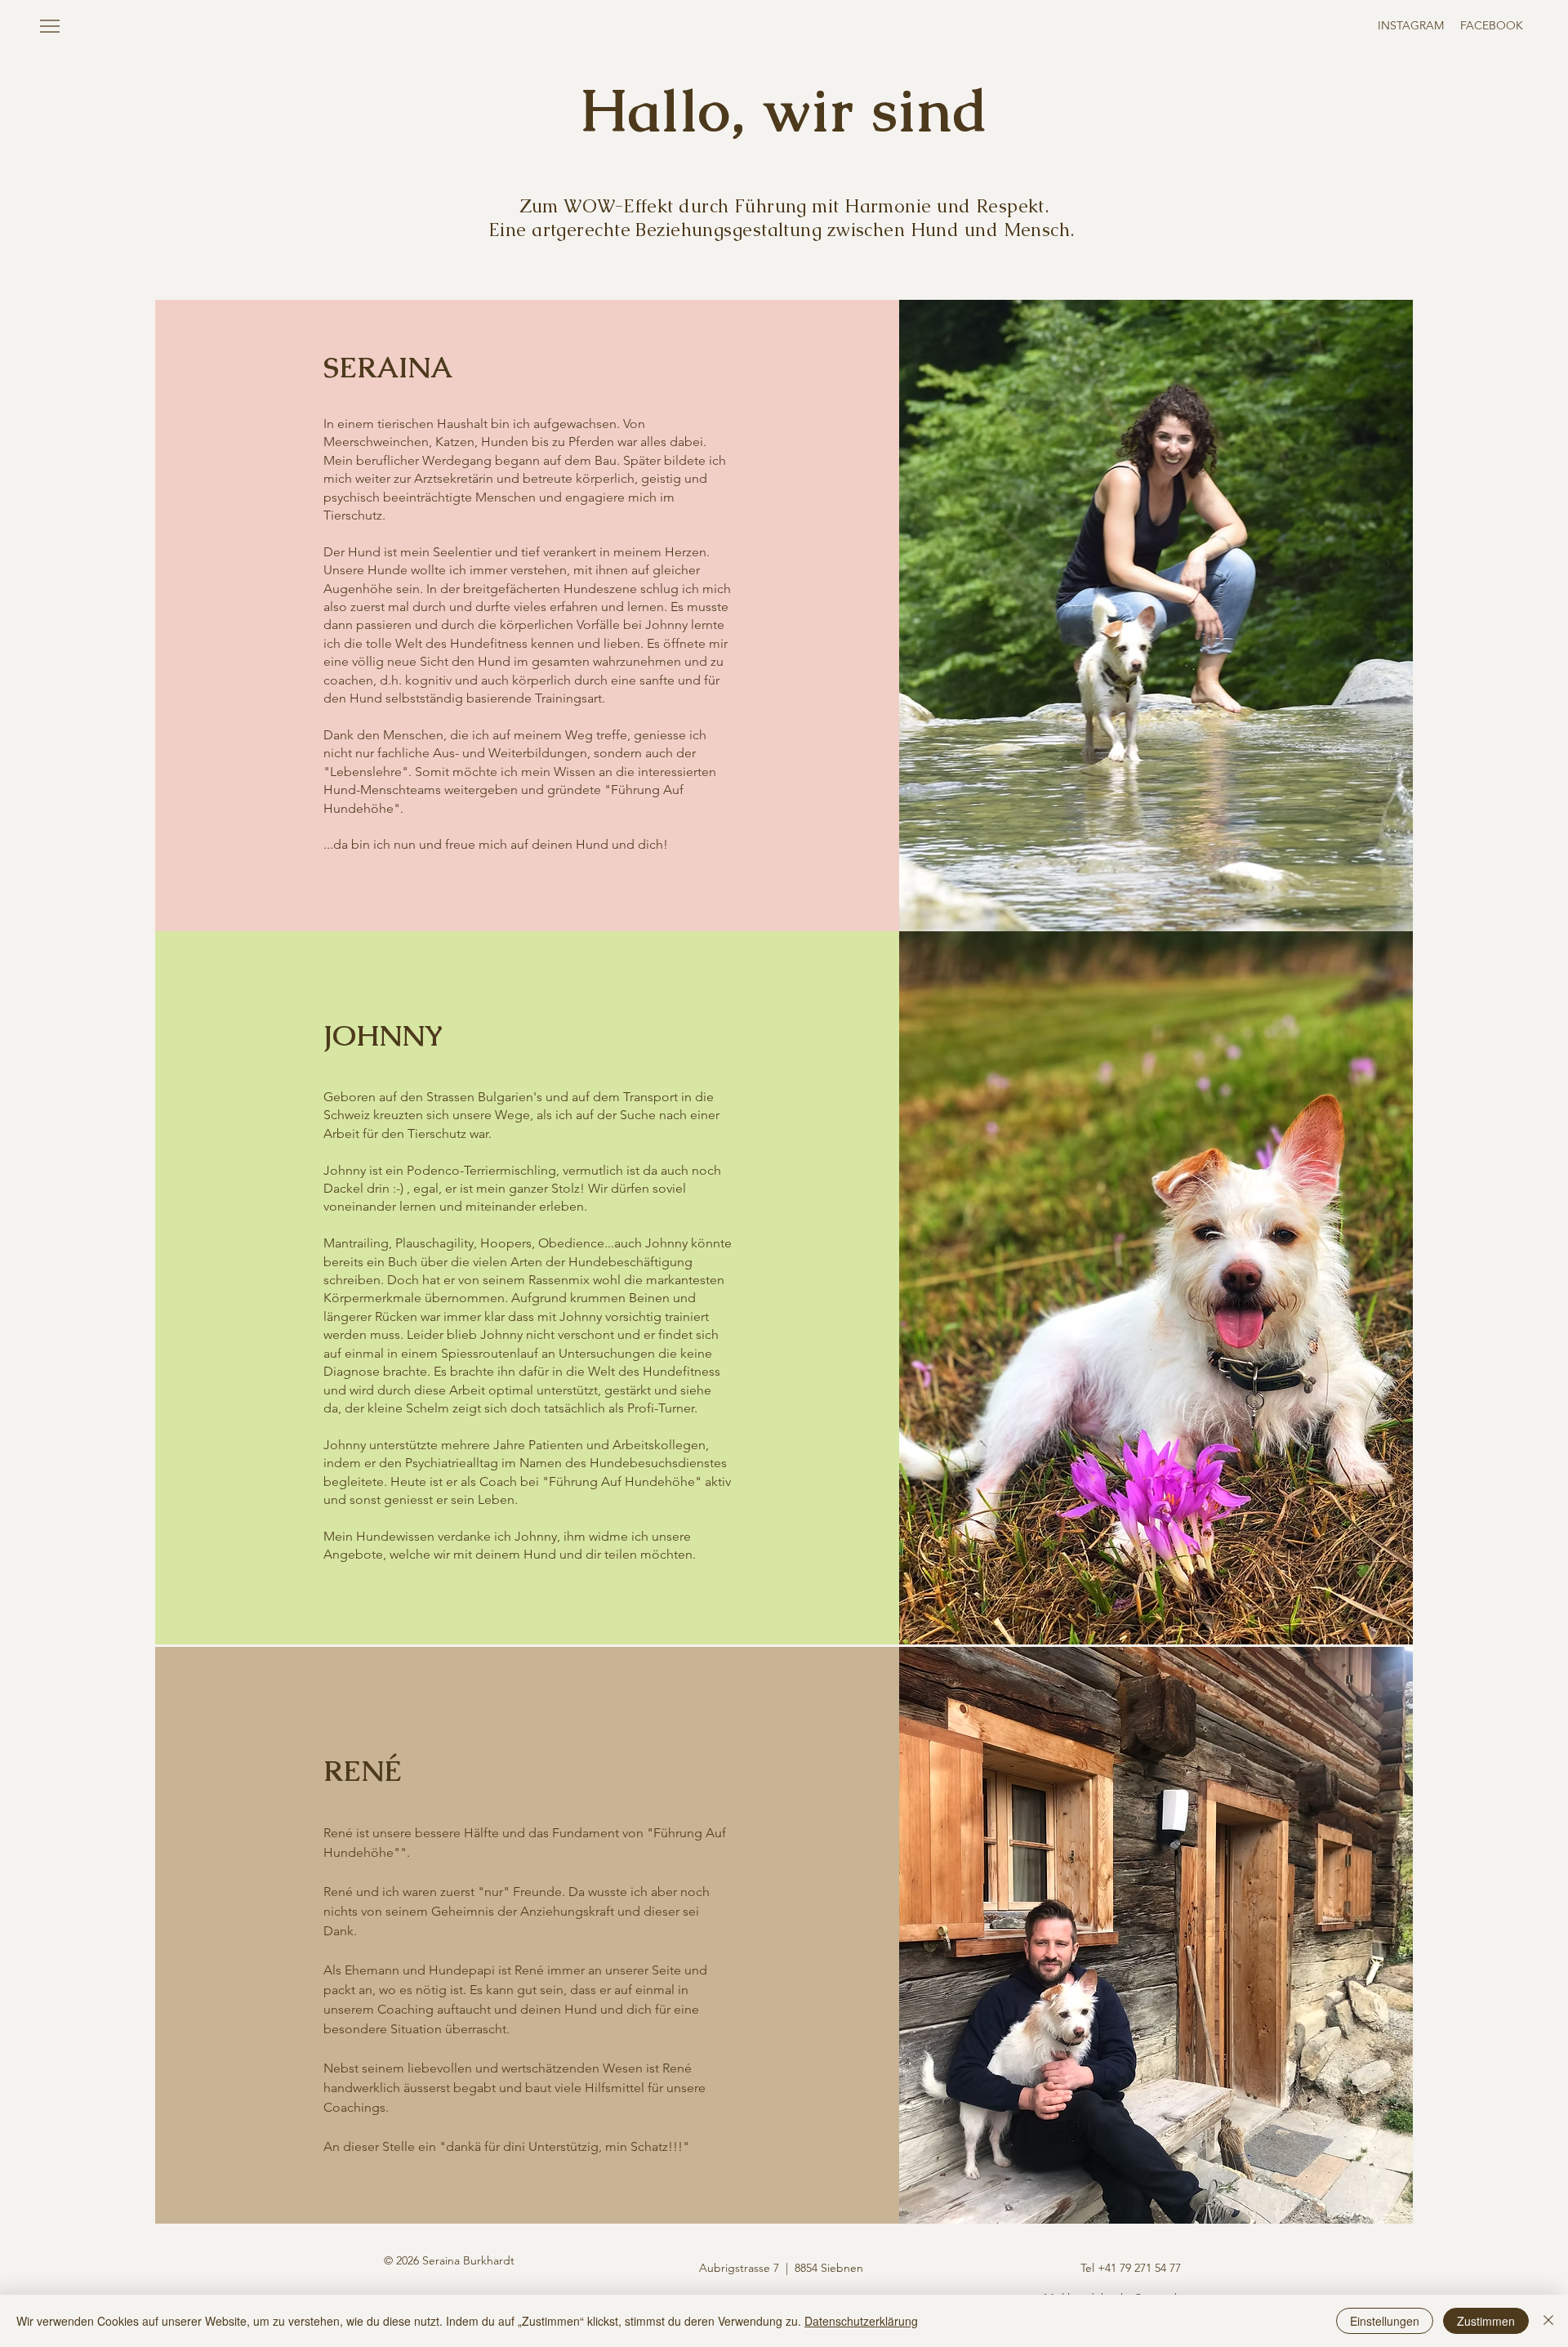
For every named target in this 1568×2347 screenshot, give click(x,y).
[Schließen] (1548, 2321)
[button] (50, 26)
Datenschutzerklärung (861, 2321)
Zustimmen (1486, 2321)
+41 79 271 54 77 (1139, 2268)
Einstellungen (1385, 2321)
